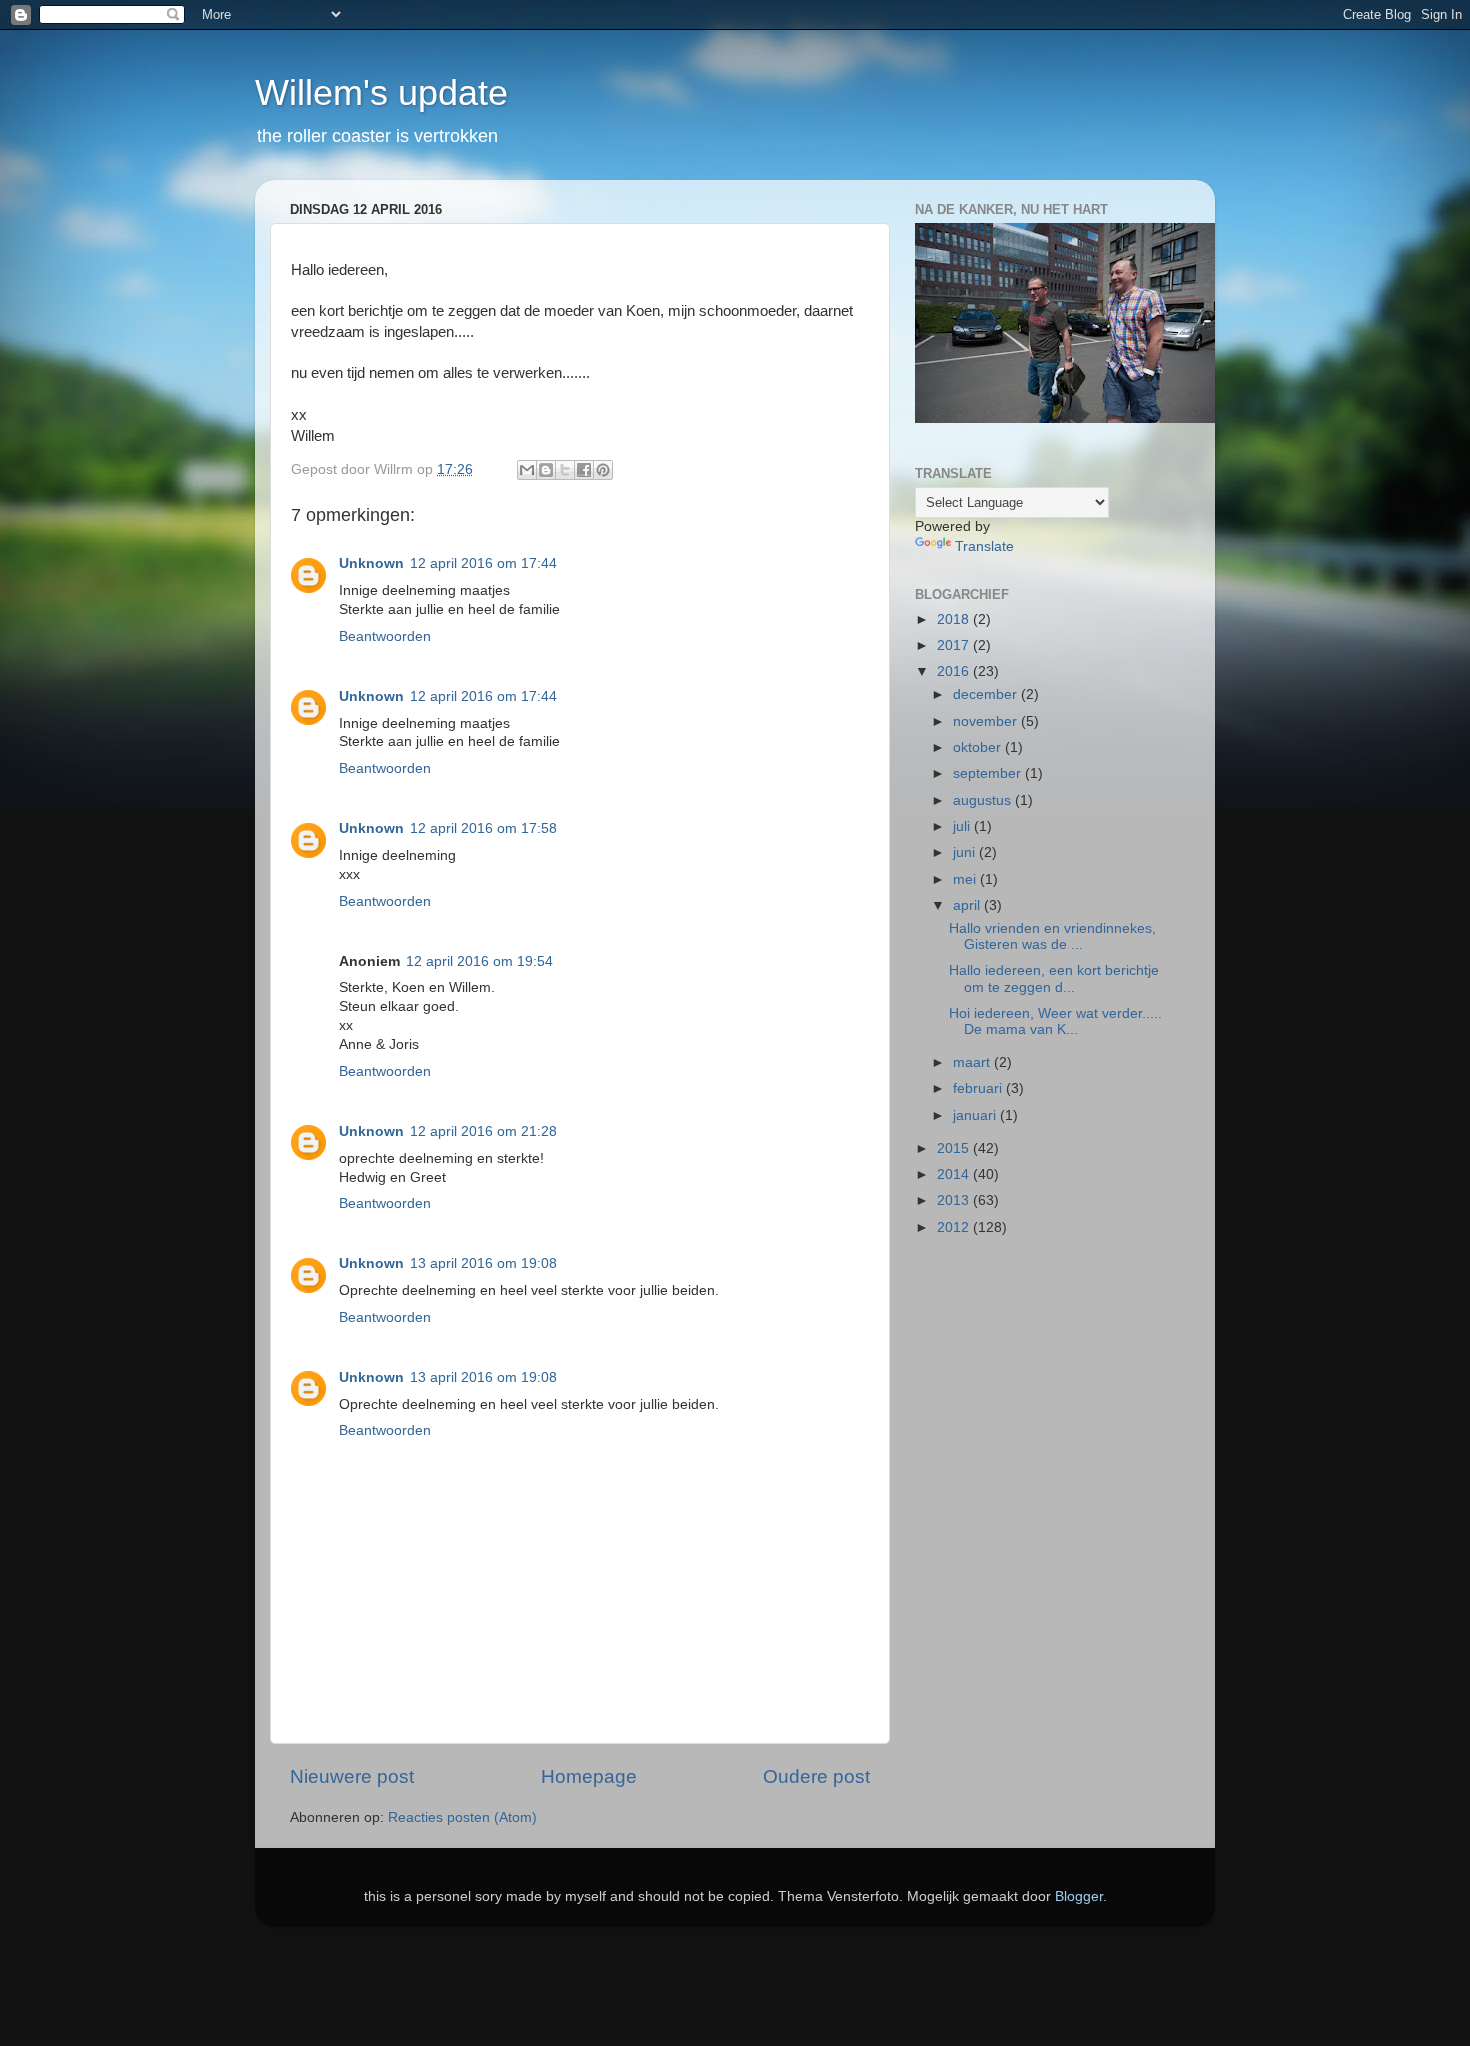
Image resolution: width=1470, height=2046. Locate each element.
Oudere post (816, 1776)
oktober (979, 747)
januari (976, 1115)
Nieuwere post (352, 1776)
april (968, 905)
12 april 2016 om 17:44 (483, 563)
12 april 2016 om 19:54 (479, 961)
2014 (955, 1174)
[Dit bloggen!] (546, 470)
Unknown (371, 563)
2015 (955, 1148)
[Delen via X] (565, 470)
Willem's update (381, 92)
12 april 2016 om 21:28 (483, 1131)
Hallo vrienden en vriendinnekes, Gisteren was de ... (1052, 936)
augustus (984, 800)
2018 (955, 619)
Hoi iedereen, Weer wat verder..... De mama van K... (1055, 1021)
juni (966, 852)
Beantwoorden (385, 636)
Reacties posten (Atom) (462, 1817)
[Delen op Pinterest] (603, 470)
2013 (955, 1200)
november (987, 721)
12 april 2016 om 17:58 (483, 828)
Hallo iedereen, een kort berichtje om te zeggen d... (1054, 978)
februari (979, 1088)
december (987, 694)
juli (963, 826)
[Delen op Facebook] (584, 470)
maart (973, 1062)
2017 (955, 645)
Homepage (589, 1776)
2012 (955, 1227)
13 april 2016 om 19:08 (483, 1263)
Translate (984, 546)
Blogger (1079, 1896)
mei (966, 879)
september (989, 773)
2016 (955, 671)
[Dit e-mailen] (527, 470)
